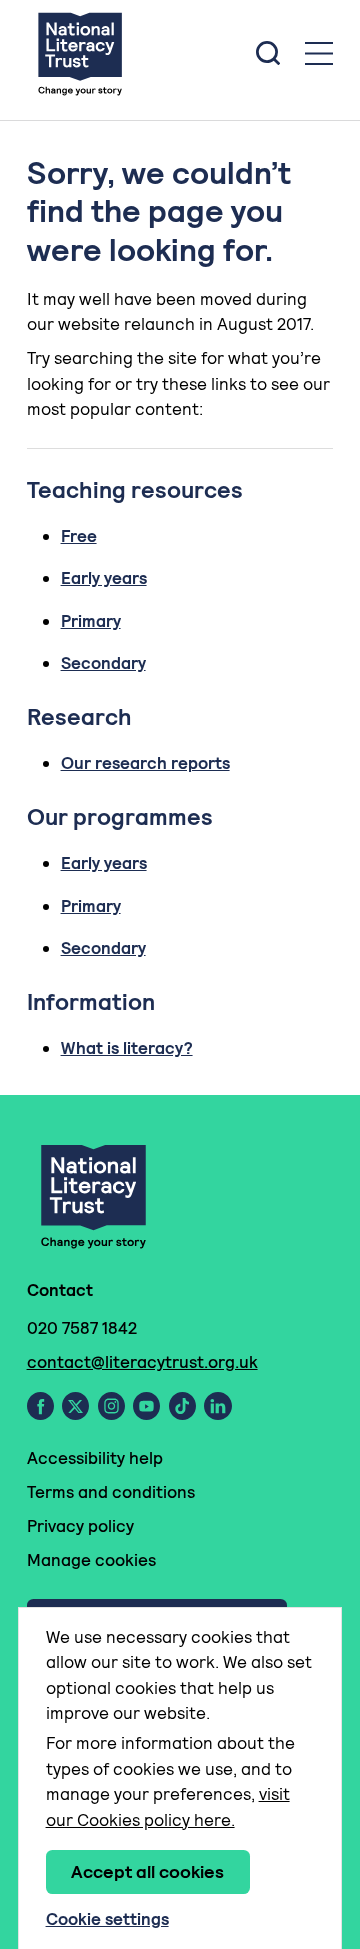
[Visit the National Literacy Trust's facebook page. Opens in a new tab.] (40, 1406)
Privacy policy (80, 1526)
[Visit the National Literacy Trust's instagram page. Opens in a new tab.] (111, 1406)
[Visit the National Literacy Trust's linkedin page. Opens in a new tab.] (218, 1406)
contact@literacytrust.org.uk (142, 1362)
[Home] (80, 53)
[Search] (268, 53)
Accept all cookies (147, 1871)
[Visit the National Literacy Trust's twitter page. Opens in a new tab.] (75, 1406)
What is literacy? (127, 1048)
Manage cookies (91, 1560)
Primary (91, 621)
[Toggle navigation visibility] (319, 53)
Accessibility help (95, 1458)
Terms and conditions (111, 1492)
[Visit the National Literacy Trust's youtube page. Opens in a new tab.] (146, 1406)
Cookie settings (107, 1919)
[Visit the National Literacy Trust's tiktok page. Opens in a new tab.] (182, 1406)
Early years (104, 578)
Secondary (103, 663)
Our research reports (145, 763)
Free (79, 536)
